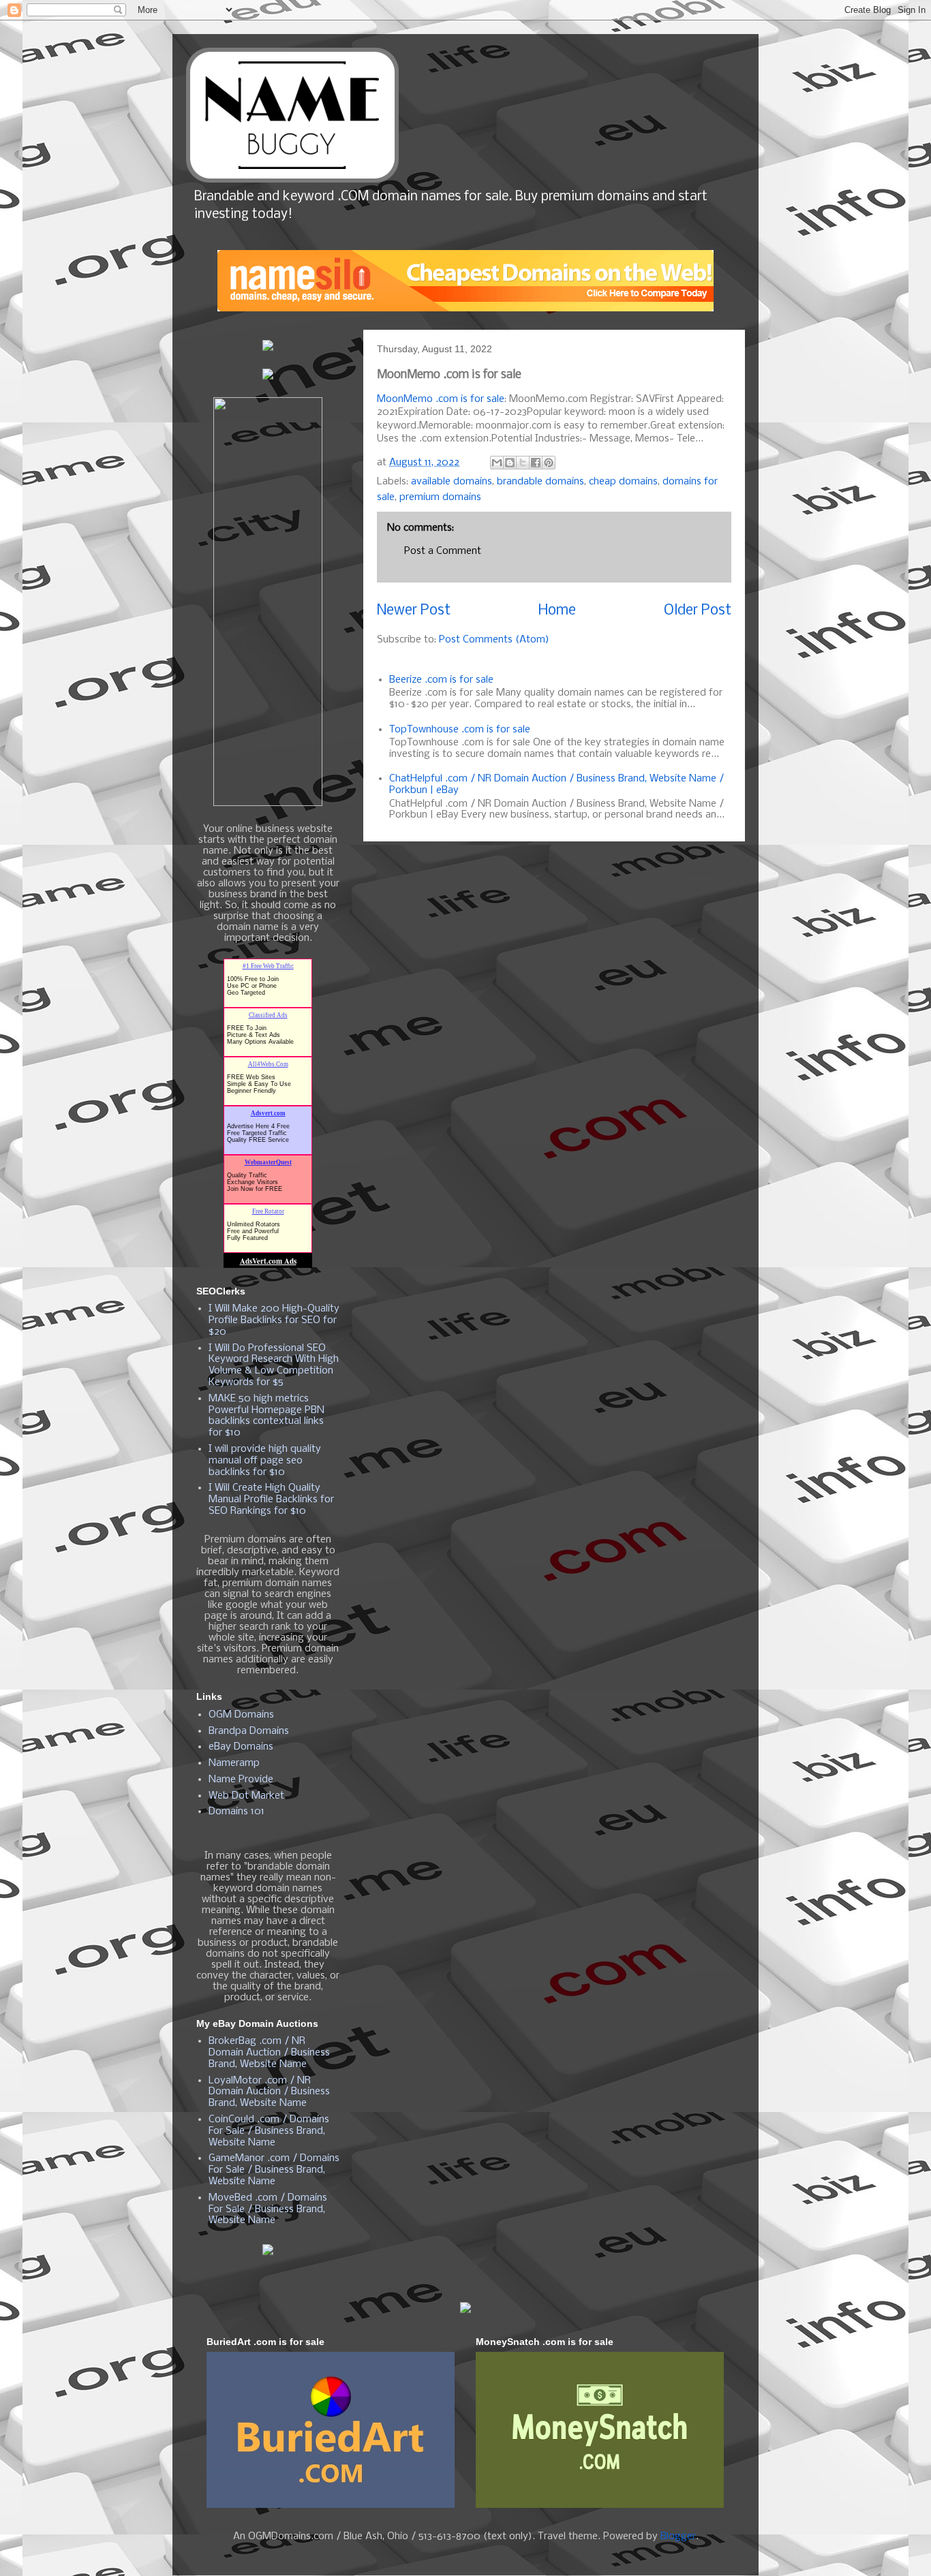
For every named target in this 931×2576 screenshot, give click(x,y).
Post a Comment (443, 551)
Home (557, 611)
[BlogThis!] (510, 463)
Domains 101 (236, 1812)
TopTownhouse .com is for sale (460, 730)
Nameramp (234, 1763)
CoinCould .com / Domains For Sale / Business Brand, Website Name (269, 2131)
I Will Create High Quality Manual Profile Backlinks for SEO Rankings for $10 (271, 1500)
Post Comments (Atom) (494, 640)
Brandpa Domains (249, 1731)
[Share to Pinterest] (549, 463)
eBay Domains (241, 1747)
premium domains (440, 497)
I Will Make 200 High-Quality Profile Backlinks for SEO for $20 (274, 1320)
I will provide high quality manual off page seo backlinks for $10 (265, 1461)
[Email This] (497, 463)
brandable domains (540, 482)
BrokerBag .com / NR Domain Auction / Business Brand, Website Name (269, 2053)
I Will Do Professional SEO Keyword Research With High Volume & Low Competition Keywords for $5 (274, 1365)
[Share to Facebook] (536, 463)
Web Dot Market (246, 1796)
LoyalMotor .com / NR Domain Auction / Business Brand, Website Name (269, 2092)
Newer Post (414, 611)
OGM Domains (241, 1715)
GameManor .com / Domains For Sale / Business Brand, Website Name (274, 2170)
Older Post (698, 611)
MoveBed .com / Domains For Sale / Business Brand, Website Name (268, 2209)
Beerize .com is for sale (441, 680)
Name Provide (241, 1780)
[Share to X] (523, 463)
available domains (452, 482)
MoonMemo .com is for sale (441, 399)
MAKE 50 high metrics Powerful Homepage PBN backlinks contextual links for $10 (266, 1416)
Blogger (678, 2536)
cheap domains (623, 482)
